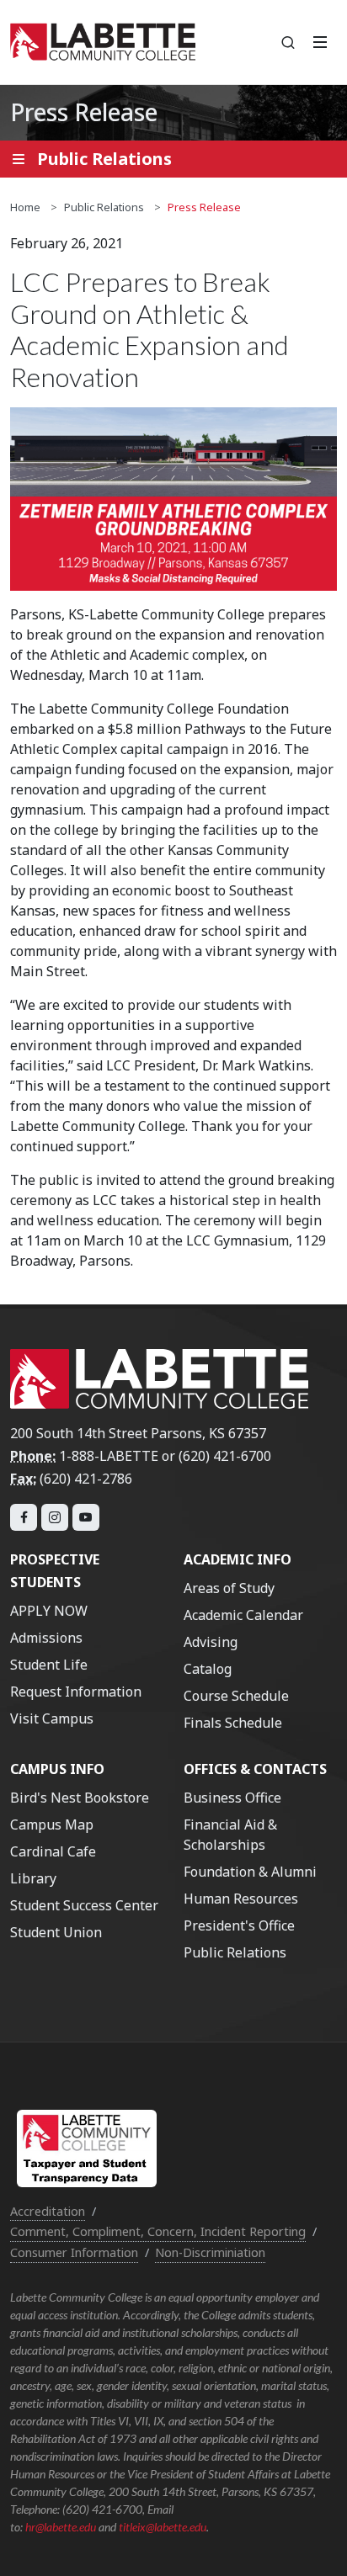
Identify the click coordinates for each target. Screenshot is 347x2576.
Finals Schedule (233, 1723)
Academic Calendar (243, 1615)
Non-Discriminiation (210, 2252)
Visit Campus (52, 1718)
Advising (211, 1642)
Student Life (49, 1665)
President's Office (239, 1925)
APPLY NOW (49, 1611)
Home (25, 207)
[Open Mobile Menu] (320, 42)
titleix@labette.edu (163, 2527)
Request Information (76, 1692)
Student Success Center (84, 1905)
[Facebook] (24, 1517)
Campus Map (52, 1824)
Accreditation (48, 2211)
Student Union (56, 1932)
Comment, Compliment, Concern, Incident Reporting (158, 2231)
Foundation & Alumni (250, 1872)
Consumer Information (74, 2252)
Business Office (232, 1798)
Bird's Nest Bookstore (80, 1798)
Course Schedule (236, 1696)
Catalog (208, 1669)
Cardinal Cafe (53, 1851)
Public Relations (104, 207)
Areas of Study (229, 1588)
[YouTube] (86, 1517)
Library (33, 1878)
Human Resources (241, 1899)
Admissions (46, 1638)
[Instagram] (55, 1517)
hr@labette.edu (61, 2527)
